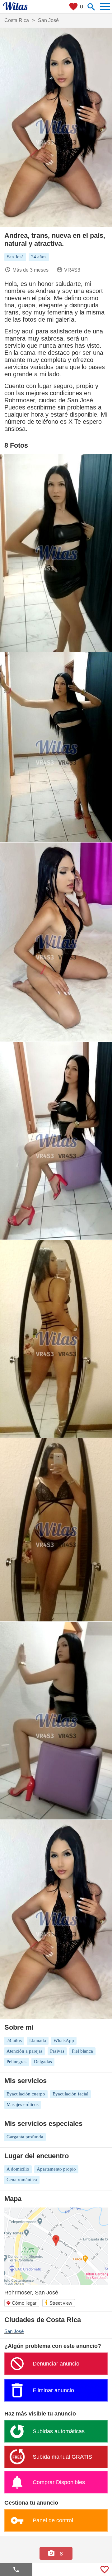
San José (14, 2331)
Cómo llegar (21, 2303)
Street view (58, 2303)
